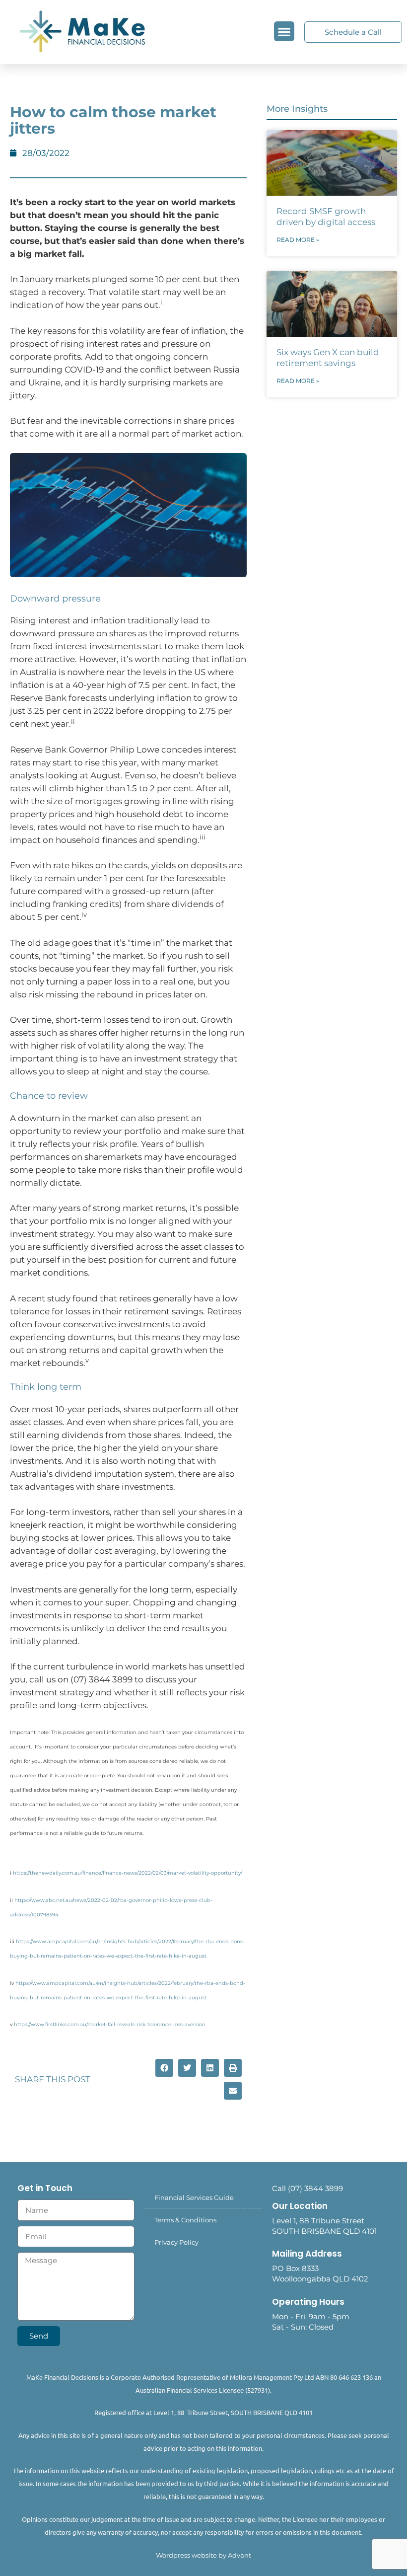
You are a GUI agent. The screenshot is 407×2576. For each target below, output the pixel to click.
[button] (284, 32)
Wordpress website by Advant (203, 2555)
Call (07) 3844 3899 (307, 2188)
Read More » (298, 240)
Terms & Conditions (185, 2220)
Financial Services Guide (194, 2197)
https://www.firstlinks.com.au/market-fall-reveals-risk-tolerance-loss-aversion (110, 2024)
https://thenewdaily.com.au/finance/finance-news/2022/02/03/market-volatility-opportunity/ (128, 1873)
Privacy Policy (176, 2242)
